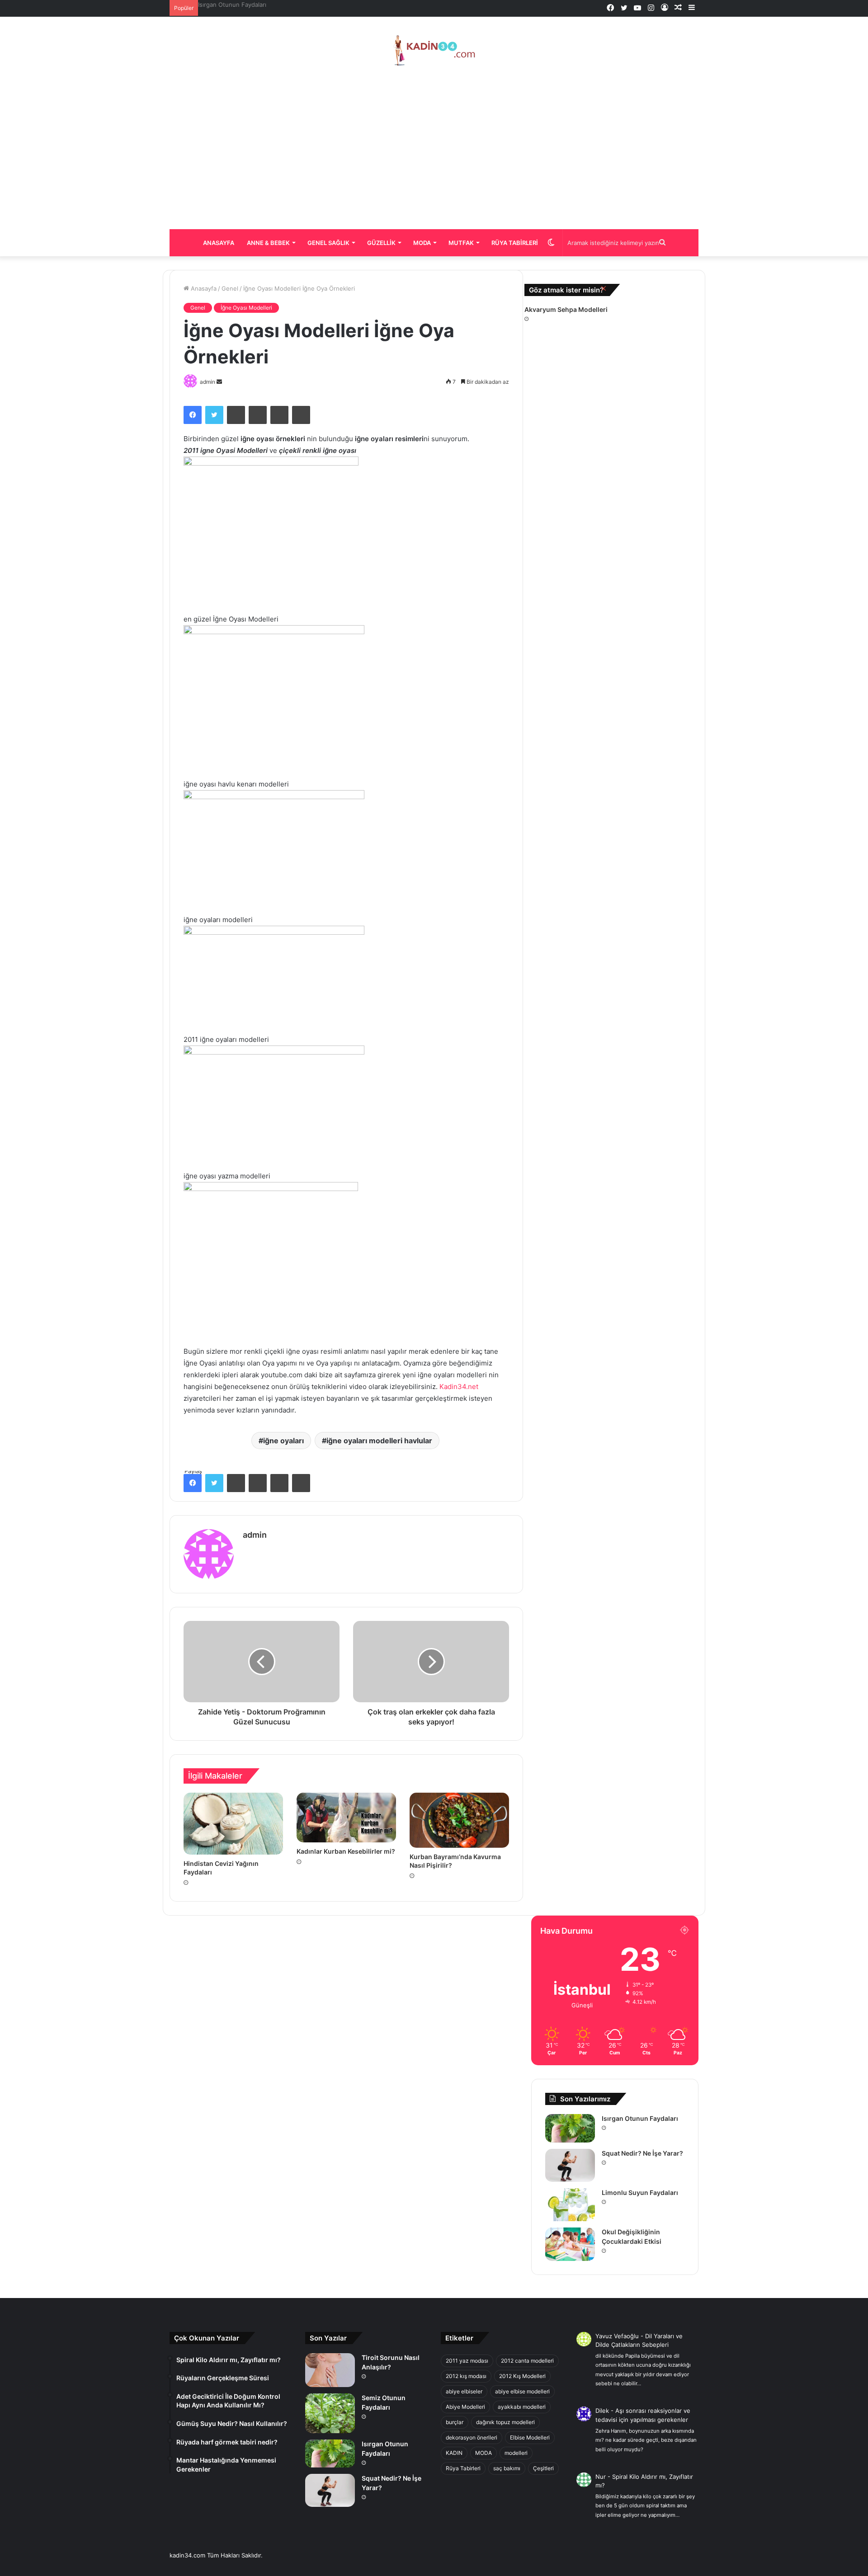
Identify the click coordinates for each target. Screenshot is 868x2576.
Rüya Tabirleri (515, 243)
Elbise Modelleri (530, 2437)
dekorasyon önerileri (472, 2437)
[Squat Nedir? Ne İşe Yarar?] (570, 2165)
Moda (422, 243)
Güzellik (381, 243)
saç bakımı (507, 2468)
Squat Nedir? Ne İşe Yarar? (236, 5)
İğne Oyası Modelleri (246, 308)
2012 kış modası (466, 2376)
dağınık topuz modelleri (505, 2422)
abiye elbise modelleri (522, 2391)
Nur (601, 2477)
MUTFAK (461, 243)
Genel (230, 288)
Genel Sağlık (328, 243)
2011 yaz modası (467, 2361)
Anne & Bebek (268, 243)
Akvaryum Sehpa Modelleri (566, 309)
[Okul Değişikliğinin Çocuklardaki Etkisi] (570, 2244)
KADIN (454, 2453)
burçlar (455, 2422)
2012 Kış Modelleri (522, 2376)
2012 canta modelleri (527, 2361)
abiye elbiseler (464, 2391)
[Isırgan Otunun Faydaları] (570, 2128)
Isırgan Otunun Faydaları (640, 2118)
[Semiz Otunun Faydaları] (330, 2413)
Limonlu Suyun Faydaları (640, 2192)
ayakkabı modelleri (522, 2407)
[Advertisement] (434, 148)
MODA (484, 2453)
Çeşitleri (543, 2468)
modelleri (516, 2453)
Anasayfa (219, 243)
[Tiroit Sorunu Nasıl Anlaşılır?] (330, 2370)
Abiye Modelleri (465, 2407)
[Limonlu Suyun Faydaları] (570, 2205)
